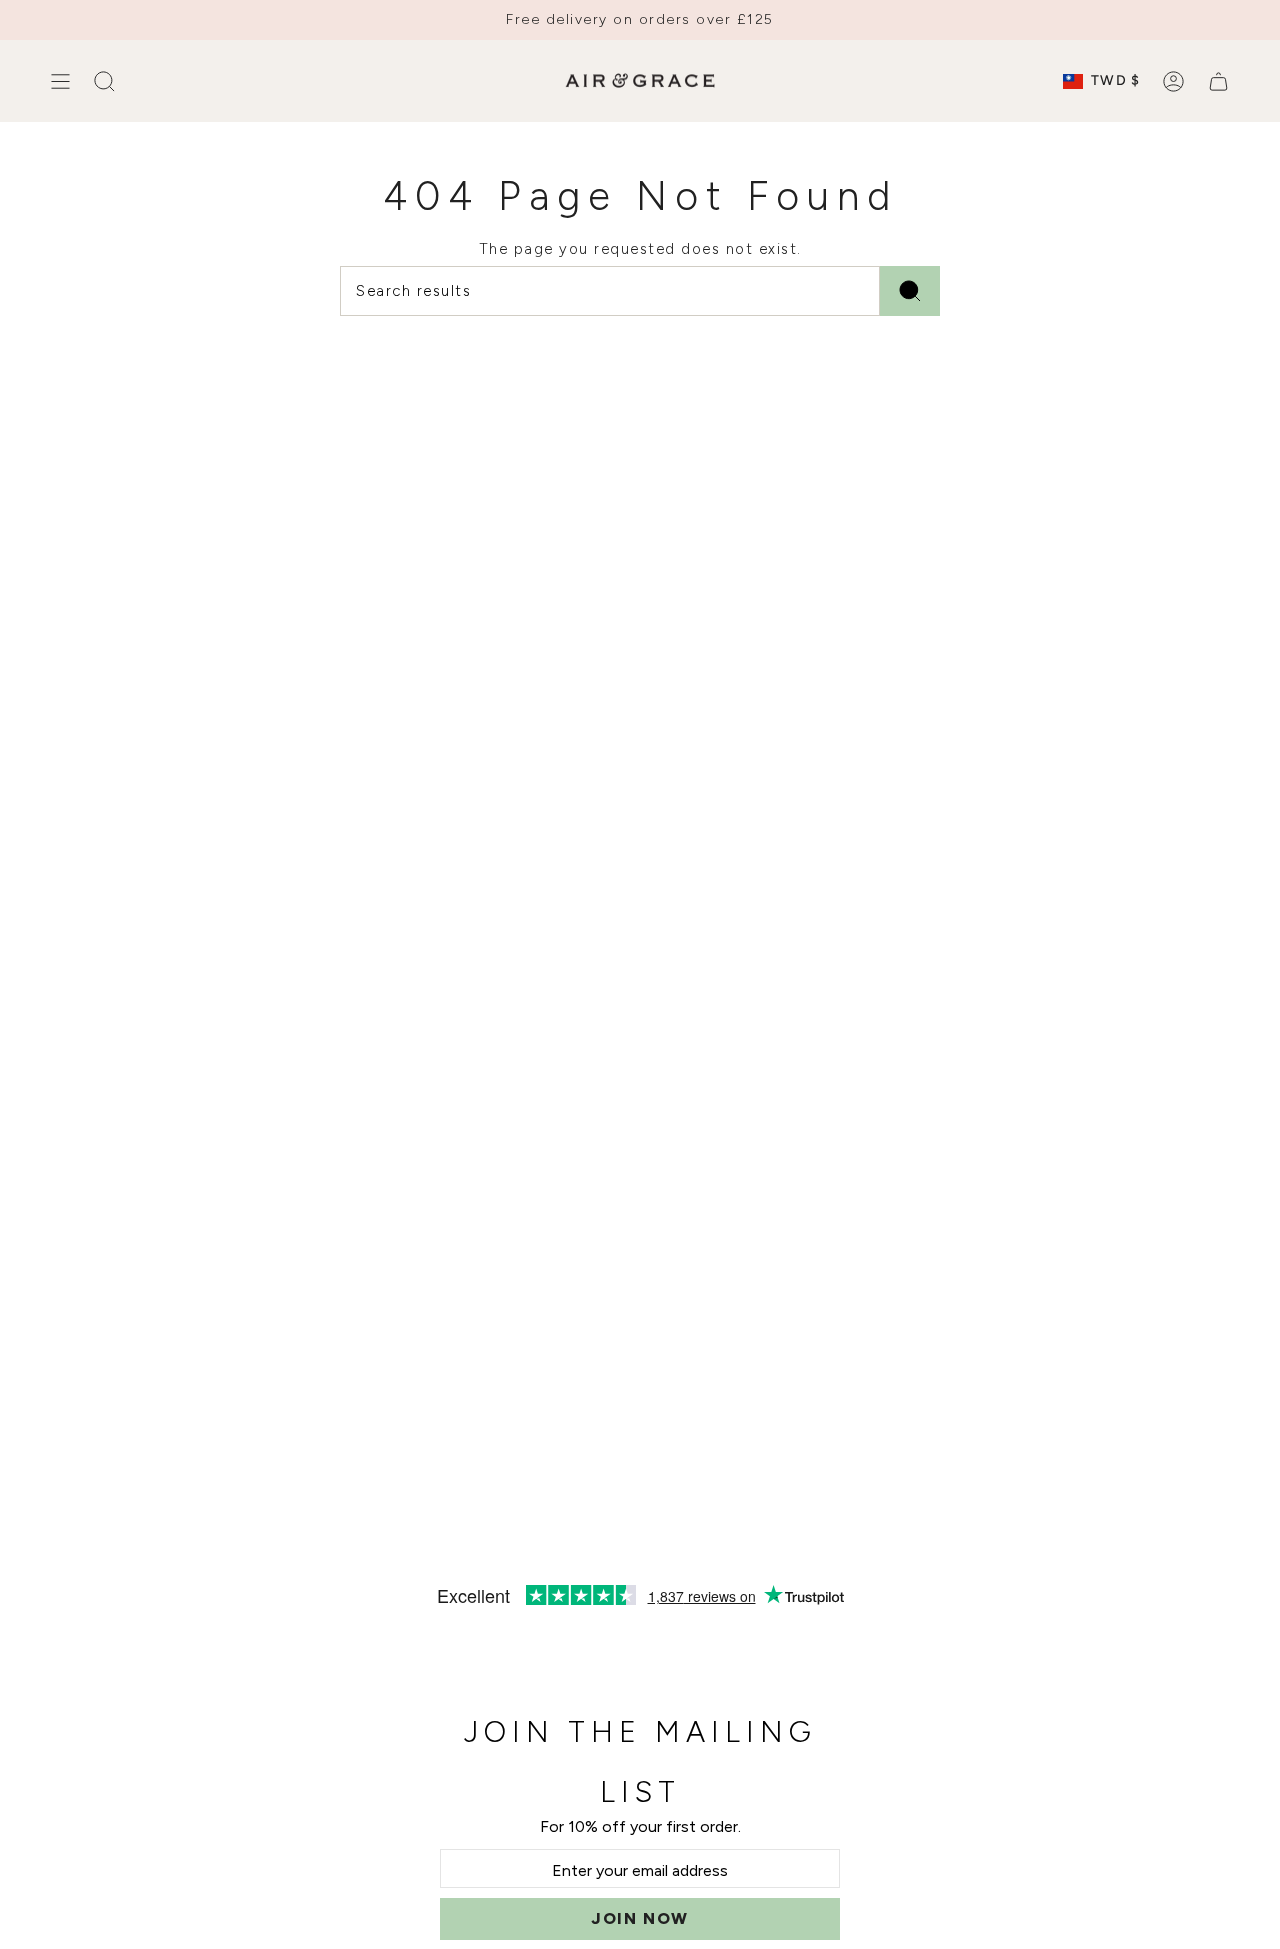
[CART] (1218, 81)
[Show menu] (60, 81)
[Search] (910, 291)
